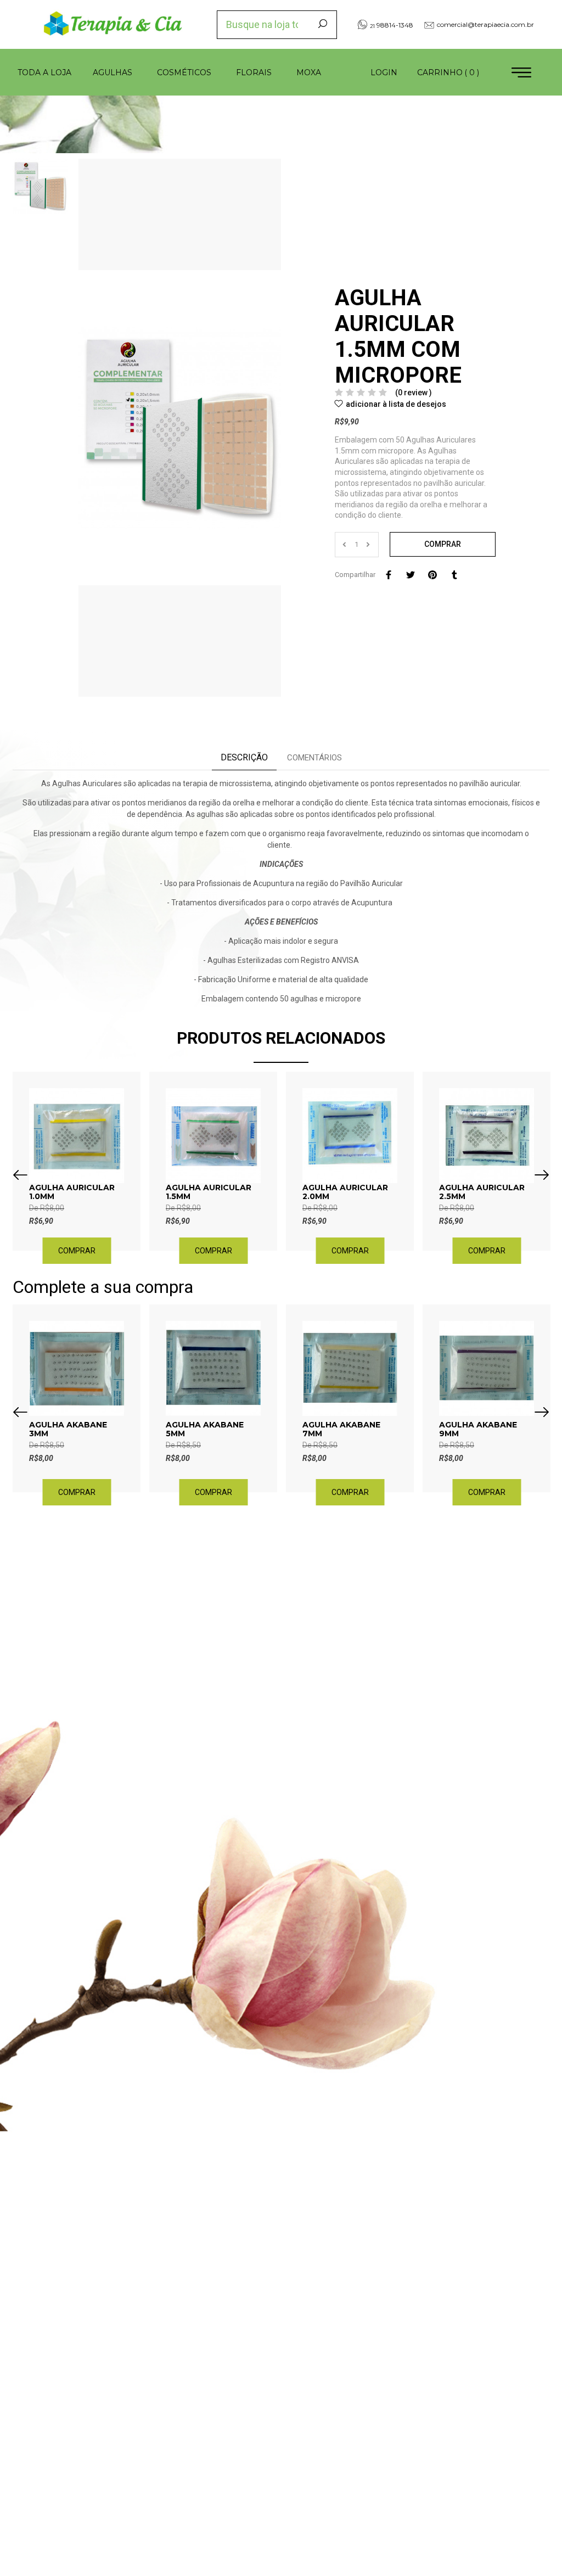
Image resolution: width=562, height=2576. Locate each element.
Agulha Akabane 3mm (68, 1429)
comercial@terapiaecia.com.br (485, 24)
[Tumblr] (454, 575)
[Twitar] (411, 575)
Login (384, 72)
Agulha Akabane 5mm (205, 1429)
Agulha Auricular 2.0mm (345, 1192)
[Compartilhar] (389, 575)
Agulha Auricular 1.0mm (72, 1192)
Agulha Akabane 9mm (478, 1429)
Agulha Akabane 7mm (341, 1429)
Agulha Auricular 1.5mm (209, 1192)
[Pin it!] (432, 575)
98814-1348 (392, 25)
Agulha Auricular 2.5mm (482, 1192)
